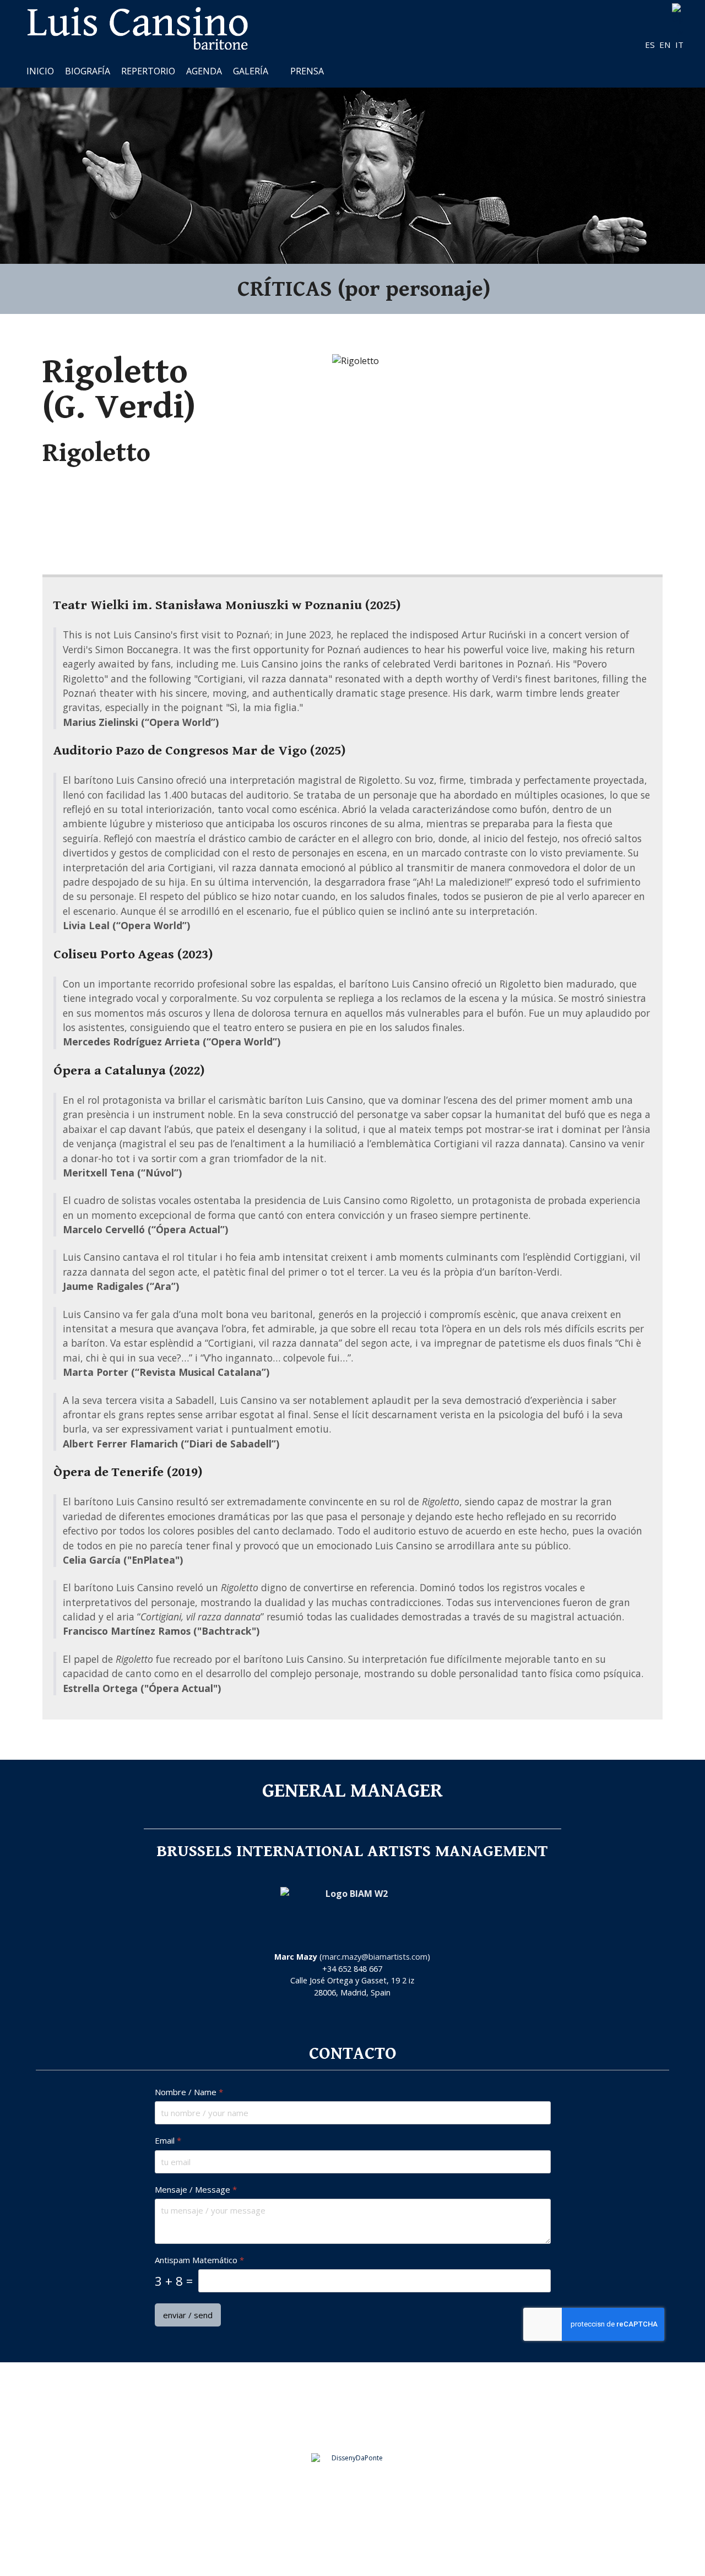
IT (679, 45)
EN (666, 45)
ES (651, 45)
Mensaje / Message (196, 2189)
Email (168, 2141)
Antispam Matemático (199, 2260)
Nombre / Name (189, 2092)
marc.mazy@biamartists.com (375, 1957)
